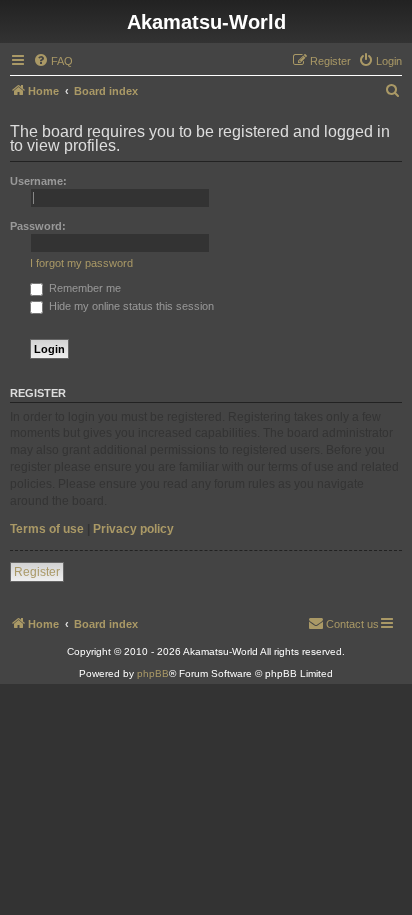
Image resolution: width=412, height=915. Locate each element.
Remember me (83, 288)
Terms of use (47, 529)
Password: (38, 226)
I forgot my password (81, 263)
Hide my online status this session (130, 306)
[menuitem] (53, 61)
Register (37, 572)
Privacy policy (133, 529)
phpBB (153, 673)
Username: (38, 181)
